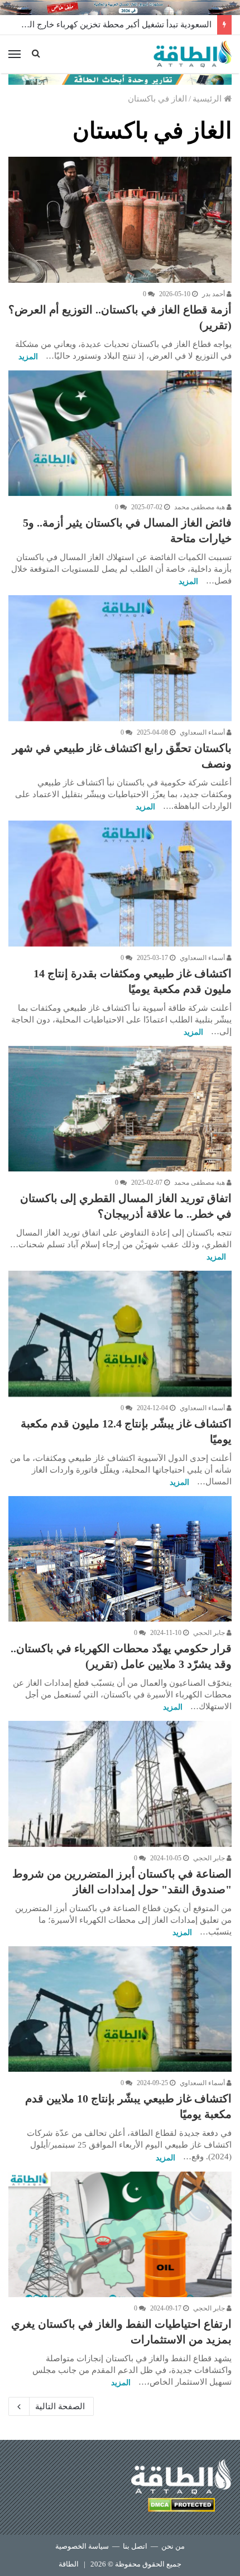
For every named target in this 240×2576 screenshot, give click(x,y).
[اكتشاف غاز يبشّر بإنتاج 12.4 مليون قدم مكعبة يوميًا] (120, 1334)
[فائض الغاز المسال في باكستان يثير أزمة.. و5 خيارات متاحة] (120, 433)
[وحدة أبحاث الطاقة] (120, 79)
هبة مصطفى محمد (200, 507)
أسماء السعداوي (203, 732)
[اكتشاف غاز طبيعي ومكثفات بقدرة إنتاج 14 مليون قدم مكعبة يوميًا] (120, 884)
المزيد (28, 357)
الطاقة (69, 2564)
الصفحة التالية (60, 2406)
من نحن (173, 2546)
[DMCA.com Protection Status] (181, 2507)
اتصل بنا (135, 2546)
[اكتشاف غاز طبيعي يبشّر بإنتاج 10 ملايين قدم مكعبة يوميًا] (120, 2009)
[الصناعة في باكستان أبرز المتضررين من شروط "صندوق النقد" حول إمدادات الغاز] (120, 1784)
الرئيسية (208, 99)
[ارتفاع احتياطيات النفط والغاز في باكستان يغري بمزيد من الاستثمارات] (120, 2235)
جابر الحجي (210, 1633)
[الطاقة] (193, 54)
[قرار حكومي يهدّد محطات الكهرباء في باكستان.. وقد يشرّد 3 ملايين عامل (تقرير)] (120, 1559)
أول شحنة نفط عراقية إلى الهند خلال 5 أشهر (134, 25)
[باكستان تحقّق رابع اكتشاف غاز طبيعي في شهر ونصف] (120, 658)
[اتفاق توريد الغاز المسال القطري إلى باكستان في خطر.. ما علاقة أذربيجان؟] (120, 1109)
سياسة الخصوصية (82, 2546)
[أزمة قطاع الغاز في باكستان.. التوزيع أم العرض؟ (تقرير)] (120, 220)
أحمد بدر (214, 294)
